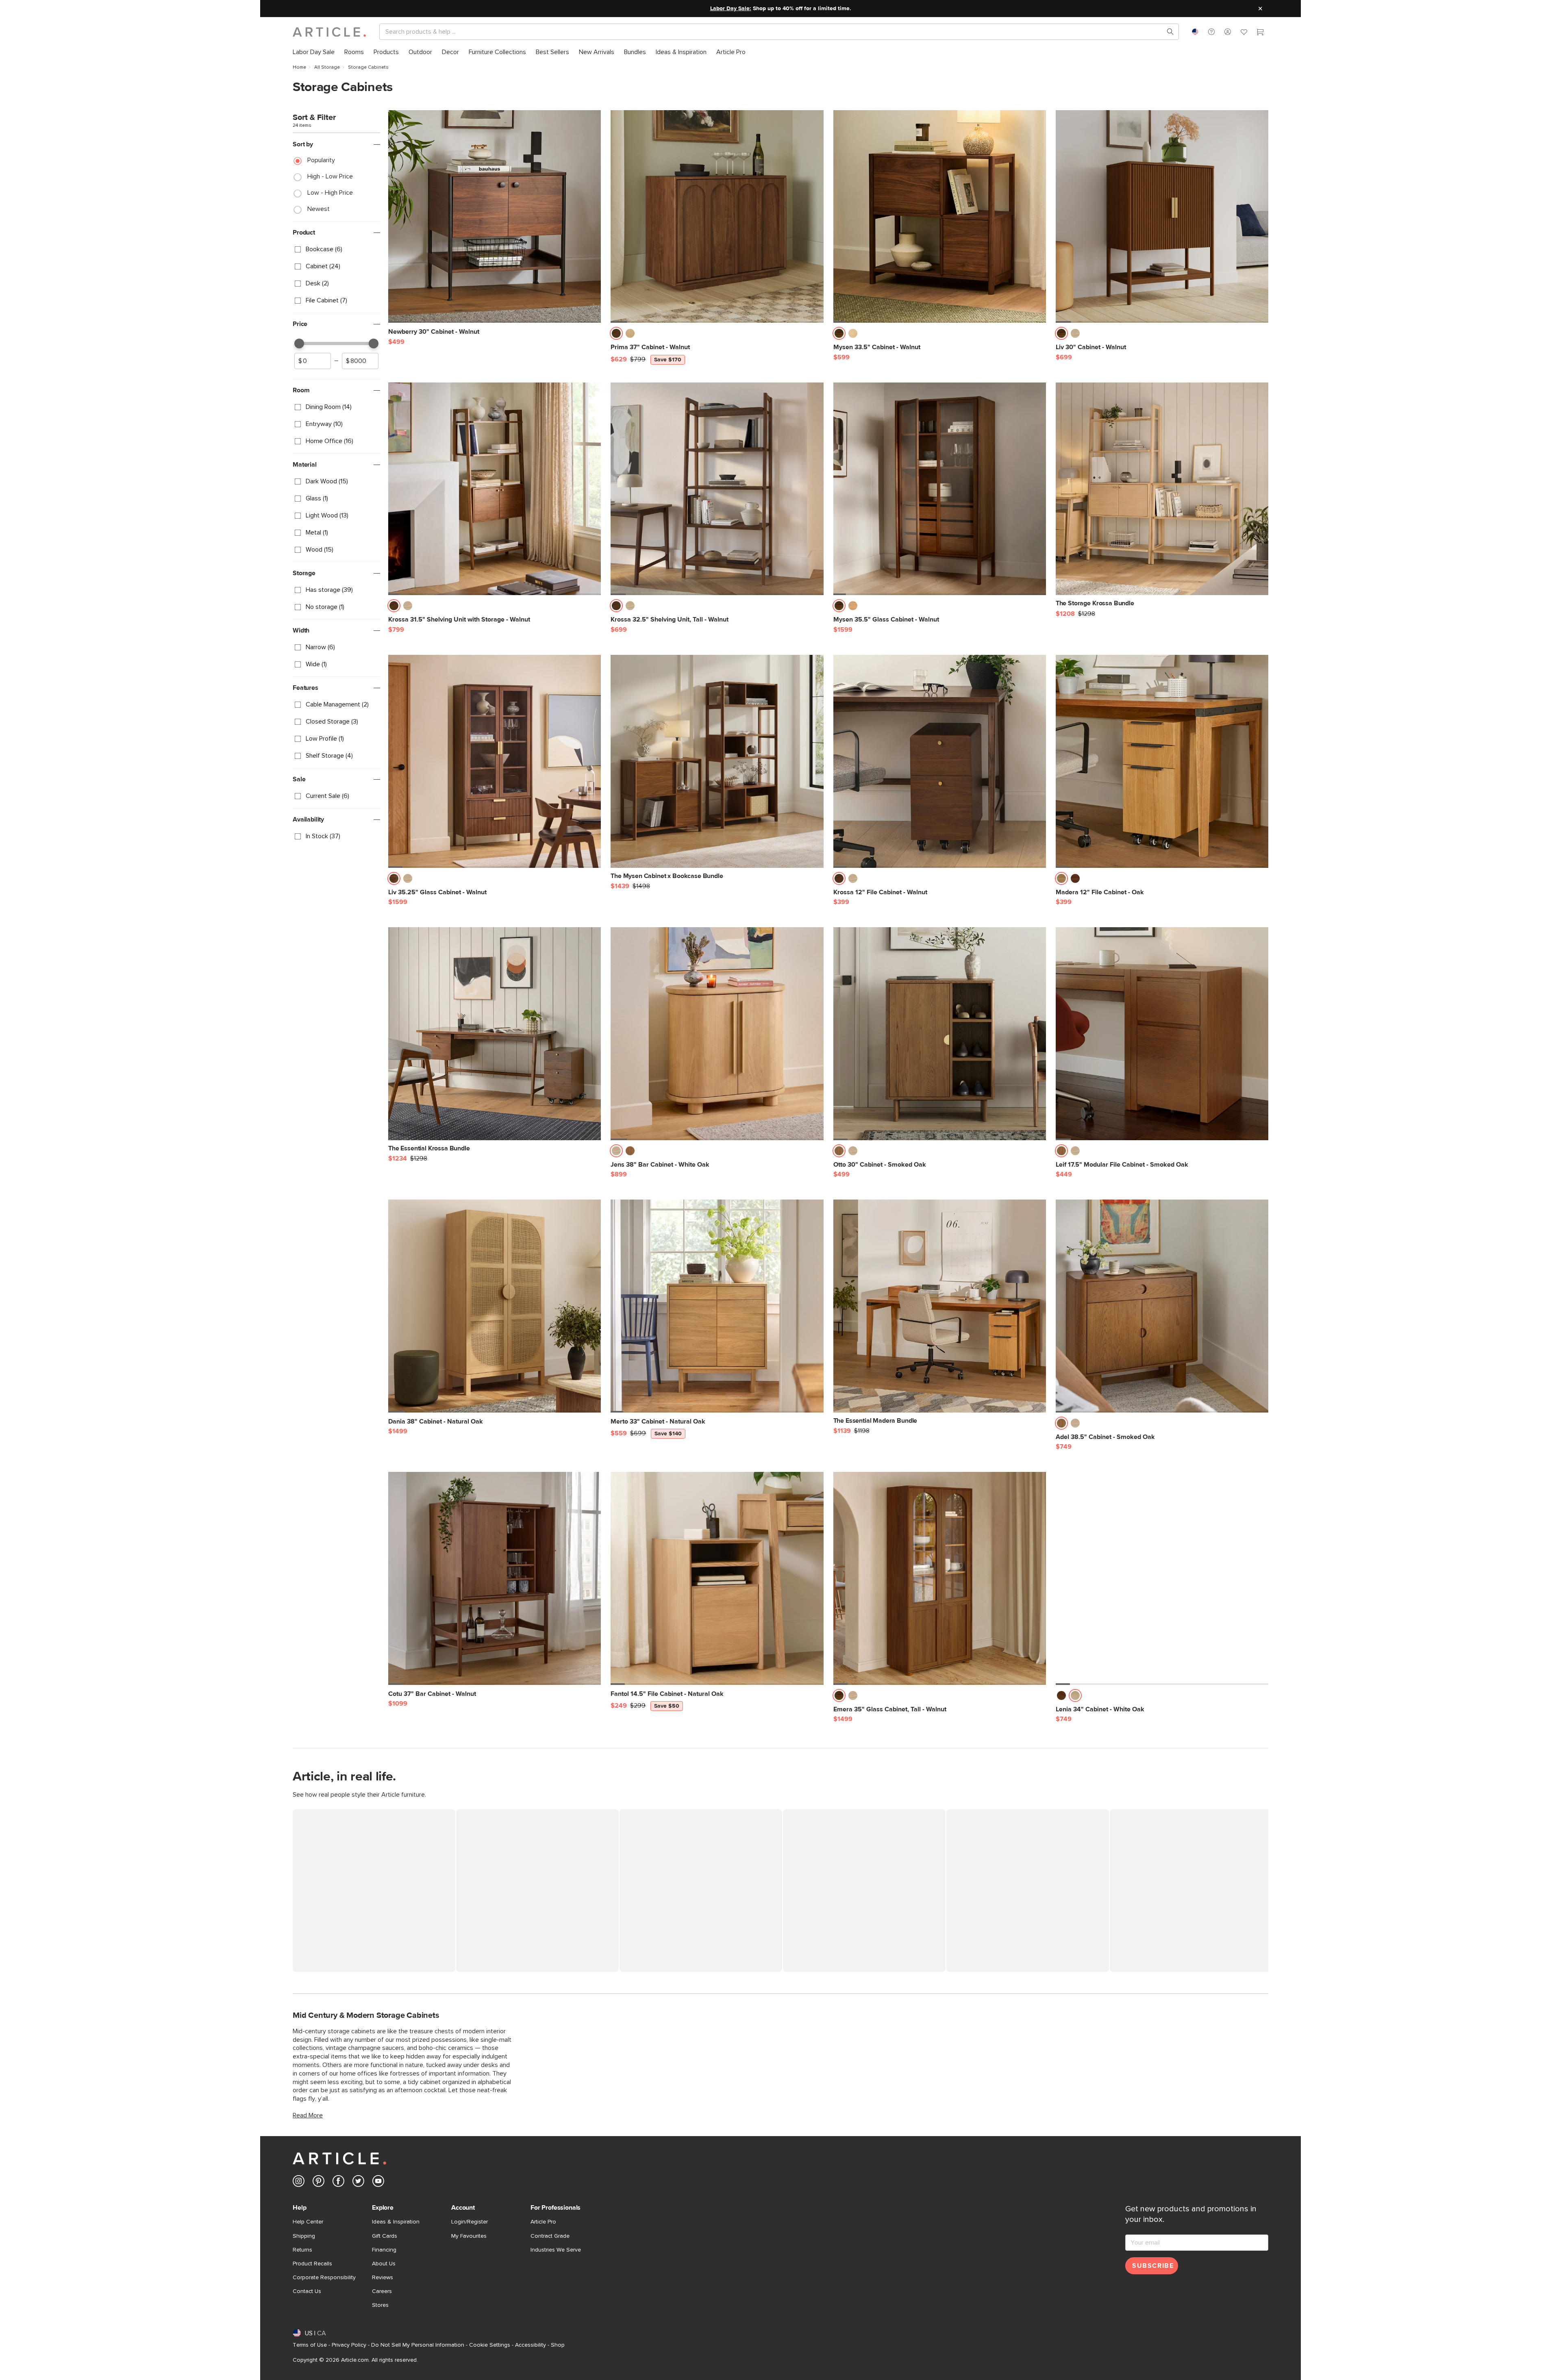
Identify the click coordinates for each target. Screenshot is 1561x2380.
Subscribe (1153, 2266)
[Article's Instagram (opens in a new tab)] (299, 2183)
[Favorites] (1244, 33)
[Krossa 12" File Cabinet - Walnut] (940, 761)
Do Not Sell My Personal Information (418, 2345)
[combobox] (1195, 32)
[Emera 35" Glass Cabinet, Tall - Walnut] (940, 1578)
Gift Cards (385, 2236)
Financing (384, 2250)
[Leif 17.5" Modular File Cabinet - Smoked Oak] (1162, 1034)
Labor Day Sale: (731, 9)
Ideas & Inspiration (396, 2222)
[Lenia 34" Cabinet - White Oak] (1162, 1578)
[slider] (299, 343)
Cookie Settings (490, 2345)
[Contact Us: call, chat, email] (1211, 32)
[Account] (1228, 32)
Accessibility (530, 2345)
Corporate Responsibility (324, 2278)
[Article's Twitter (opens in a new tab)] (358, 2183)
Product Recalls (312, 2264)
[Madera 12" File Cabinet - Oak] (1162, 761)
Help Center (308, 2222)
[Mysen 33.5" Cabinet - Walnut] (940, 216)
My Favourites (469, 2236)
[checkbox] (336, 250)
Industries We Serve (556, 2250)
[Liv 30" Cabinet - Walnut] (1162, 216)
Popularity (321, 160)
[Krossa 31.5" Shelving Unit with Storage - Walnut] (495, 489)
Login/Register (470, 2222)
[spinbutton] (313, 361)
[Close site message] (1260, 9)
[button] (1211, 32)
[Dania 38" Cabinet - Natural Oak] (495, 1306)
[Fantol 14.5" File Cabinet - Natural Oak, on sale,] (717, 1578)
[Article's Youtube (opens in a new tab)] (378, 2183)
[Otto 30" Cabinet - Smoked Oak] (940, 1034)
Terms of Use (310, 2345)
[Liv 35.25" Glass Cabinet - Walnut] (495, 761)
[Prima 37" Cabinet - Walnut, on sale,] (717, 216)
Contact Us (307, 2291)
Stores (380, 2305)
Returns (302, 2250)
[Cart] (1260, 33)
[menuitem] (314, 52)
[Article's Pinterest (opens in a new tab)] (319, 2183)
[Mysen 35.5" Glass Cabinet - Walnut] (940, 489)
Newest (319, 209)
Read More (308, 2115)
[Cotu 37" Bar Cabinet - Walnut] (495, 1578)
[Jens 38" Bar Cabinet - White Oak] (717, 1034)
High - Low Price (330, 176)
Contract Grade (550, 2236)
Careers (382, 2291)
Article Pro (543, 2222)
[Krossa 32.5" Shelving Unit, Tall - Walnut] (717, 489)
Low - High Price (330, 193)
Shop (558, 2345)
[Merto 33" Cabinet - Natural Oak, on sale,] (717, 1306)
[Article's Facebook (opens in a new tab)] (338, 2183)
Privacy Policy (349, 2345)
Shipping (304, 2236)
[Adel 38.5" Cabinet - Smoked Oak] (1162, 1306)
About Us (384, 2264)
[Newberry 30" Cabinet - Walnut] (495, 216)
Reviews (383, 2278)
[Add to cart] (593, 336)
